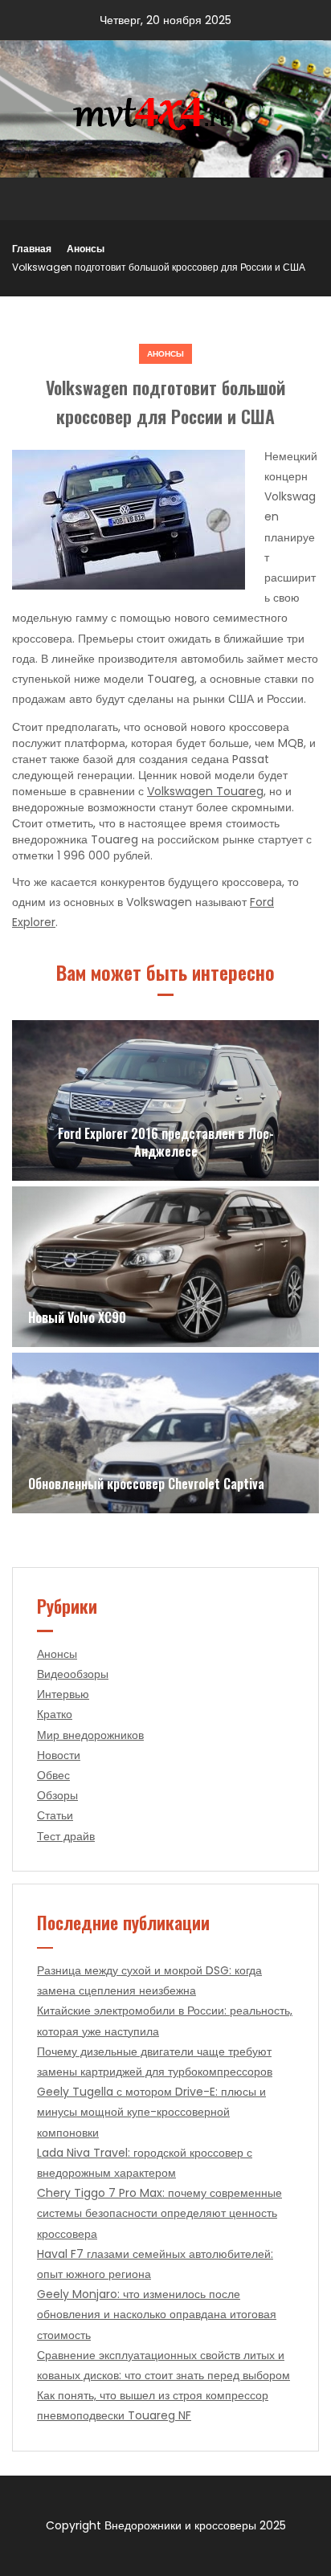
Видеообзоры (73, 1674)
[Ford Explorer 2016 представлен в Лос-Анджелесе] (165, 1100)
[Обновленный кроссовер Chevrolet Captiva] (165, 1433)
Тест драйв (66, 1836)
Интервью (63, 1694)
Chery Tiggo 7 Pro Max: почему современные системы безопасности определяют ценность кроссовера (159, 2213)
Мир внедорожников (90, 1735)
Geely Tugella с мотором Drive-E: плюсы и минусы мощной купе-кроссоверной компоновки (151, 2112)
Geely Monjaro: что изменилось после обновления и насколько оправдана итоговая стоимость (157, 2314)
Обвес (53, 1775)
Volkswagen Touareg (205, 791)
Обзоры (57, 1795)
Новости (59, 1755)
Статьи (55, 1815)
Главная (32, 249)
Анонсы (86, 249)
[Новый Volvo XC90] (165, 1267)
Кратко (55, 1714)
